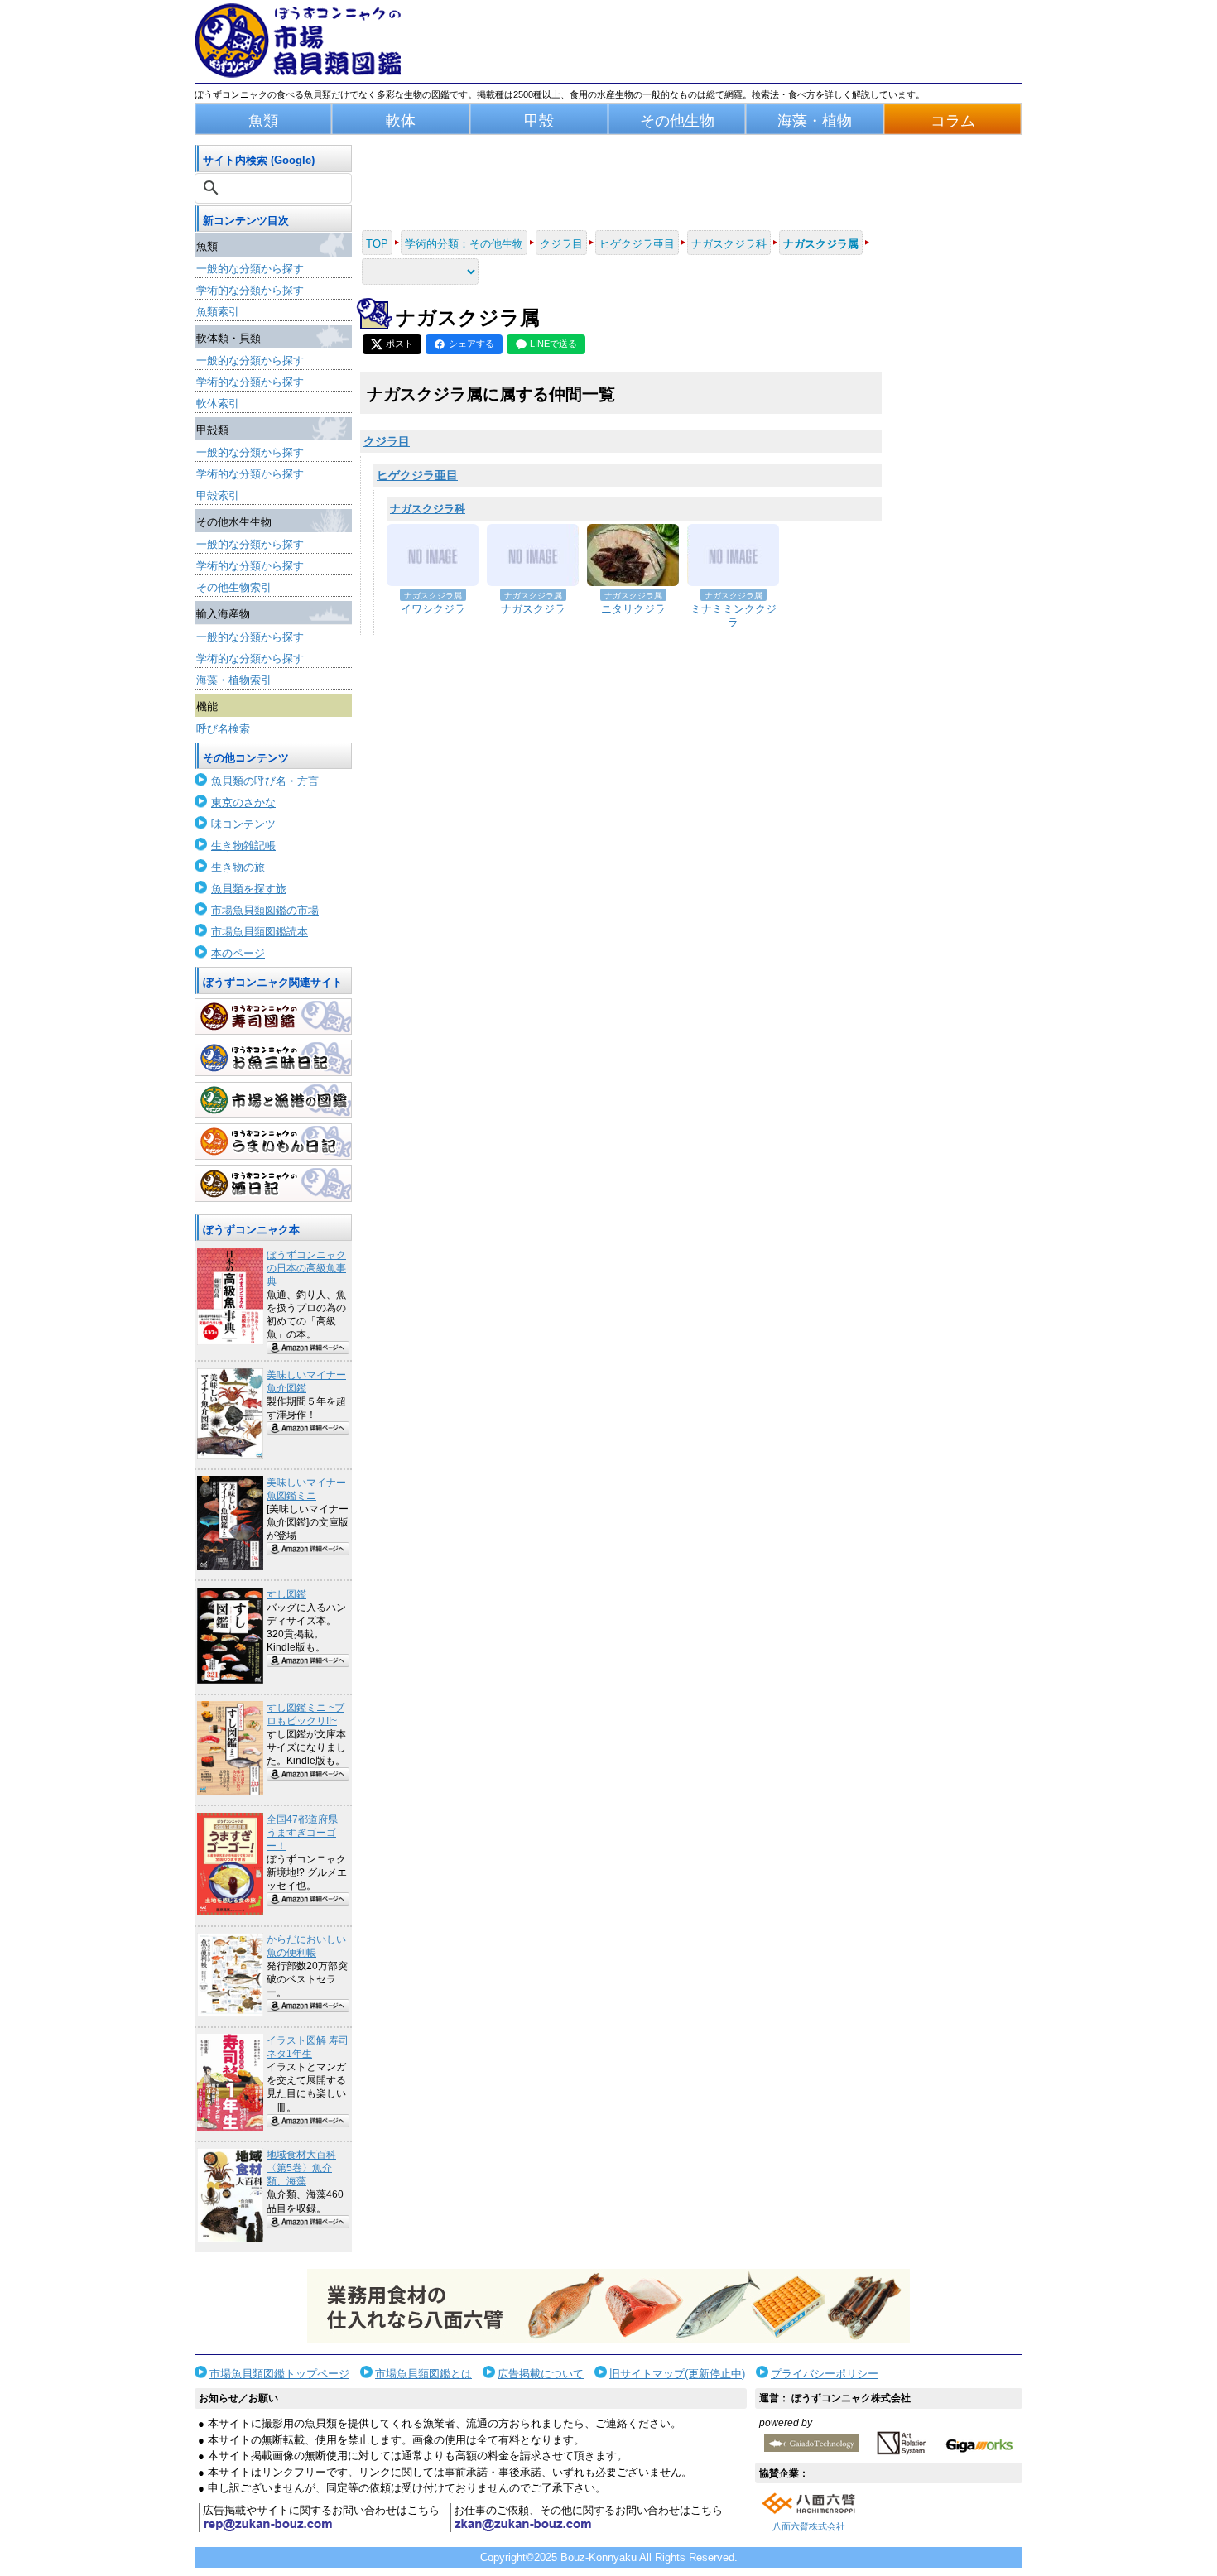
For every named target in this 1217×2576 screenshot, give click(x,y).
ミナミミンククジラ (734, 616)
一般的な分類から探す (250, 269)
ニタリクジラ (633, 609)
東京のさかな (243, 803)
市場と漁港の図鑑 (273, 1100)
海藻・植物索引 (234, 680)
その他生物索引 (234, 587)
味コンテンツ (243, 824)
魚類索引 (218, 312)
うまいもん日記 (273, 1141)
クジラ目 (387, 441)
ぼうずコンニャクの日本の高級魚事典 (306, 1268)
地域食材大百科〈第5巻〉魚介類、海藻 (301, 2168)
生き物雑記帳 (243, 846)
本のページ (238, 953)
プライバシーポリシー (825, 2374)
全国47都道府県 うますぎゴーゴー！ (302, 1833)
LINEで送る (553, 344)
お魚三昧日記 (273, 1058)
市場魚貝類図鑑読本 (260, 932)
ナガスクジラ (533, 609)
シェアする (471, 344)
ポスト (399, 344)
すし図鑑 (286, 1594)
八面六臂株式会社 (809, 2526)
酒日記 (273, 1184)
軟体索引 (218, 404)
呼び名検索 (223, 729)
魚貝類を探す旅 (249, 889)
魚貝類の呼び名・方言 (265, 781)
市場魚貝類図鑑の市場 (265, 910)
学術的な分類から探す (250, 290)
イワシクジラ (433, 609)
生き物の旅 (238, 867)
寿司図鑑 (273, 1016)
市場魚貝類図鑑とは (423, 2374)
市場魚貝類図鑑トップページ (279, 2374)
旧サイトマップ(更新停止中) (677, 2374)
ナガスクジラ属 (433, 596)
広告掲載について (541, 2374)
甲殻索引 (218, 495)
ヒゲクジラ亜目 (417, 475)
